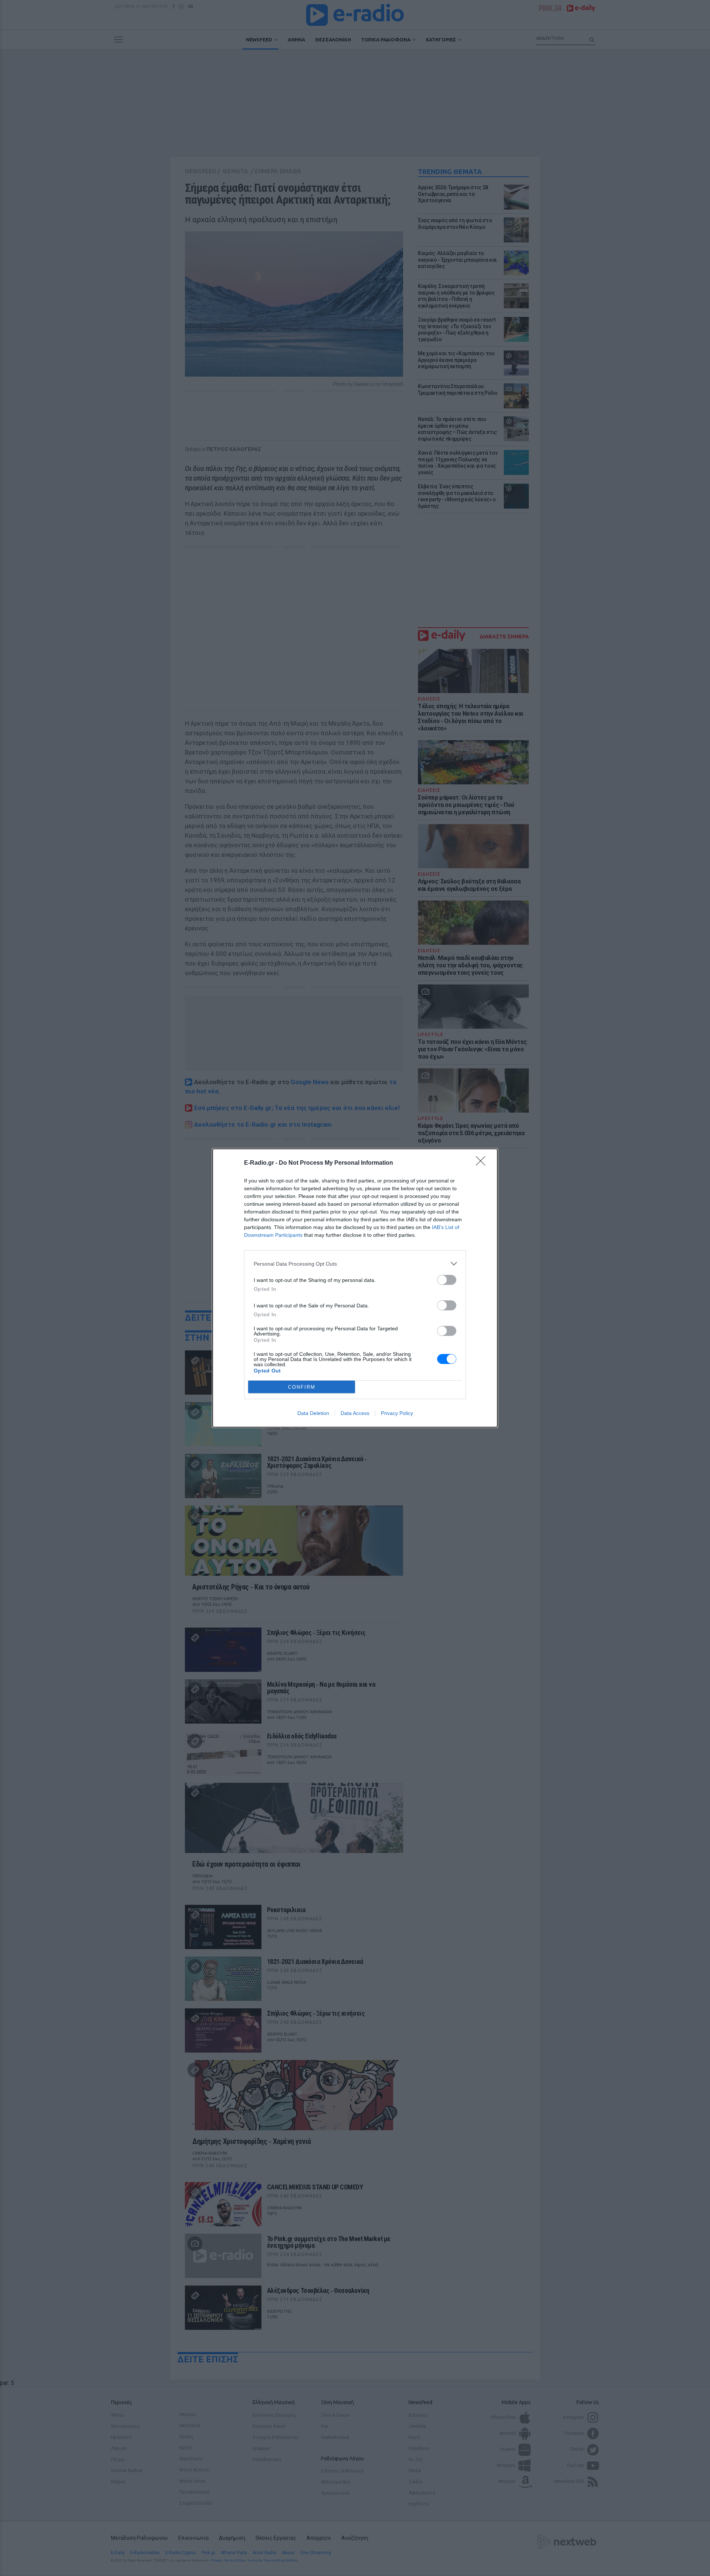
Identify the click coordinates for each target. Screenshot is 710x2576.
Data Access (355, 1413)
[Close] (483, 1163)
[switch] (447, 1280)
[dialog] (355, 1288)
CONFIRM (302, 1387)
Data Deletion (313, 1413)
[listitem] (355, 1264)
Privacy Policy (397, 1413)
